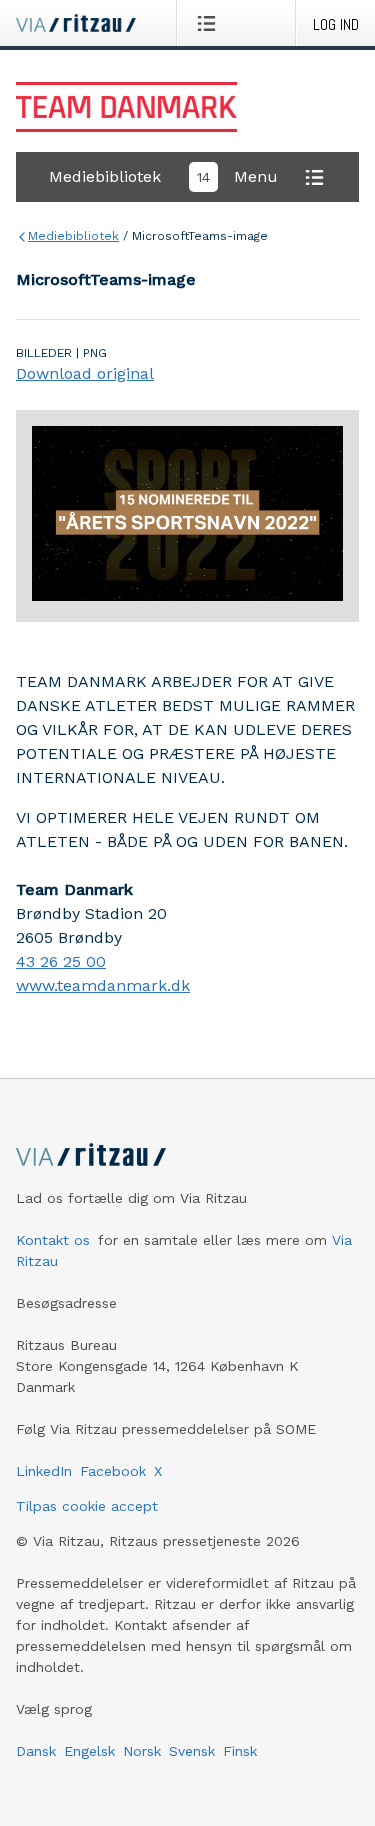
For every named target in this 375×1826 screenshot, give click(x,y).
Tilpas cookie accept (87, 1506)
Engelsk (89, 1751)
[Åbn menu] (210, 23)
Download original (85, 373)
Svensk (192, 1751)
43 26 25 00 (61, 961)
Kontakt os (53, 1240)
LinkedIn (44, 1471)
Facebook (113, 1471)
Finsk (240, 1751)
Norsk (142, 1751)
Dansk (36, 1751)
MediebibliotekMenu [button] (163, 176)
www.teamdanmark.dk (103, 985)
